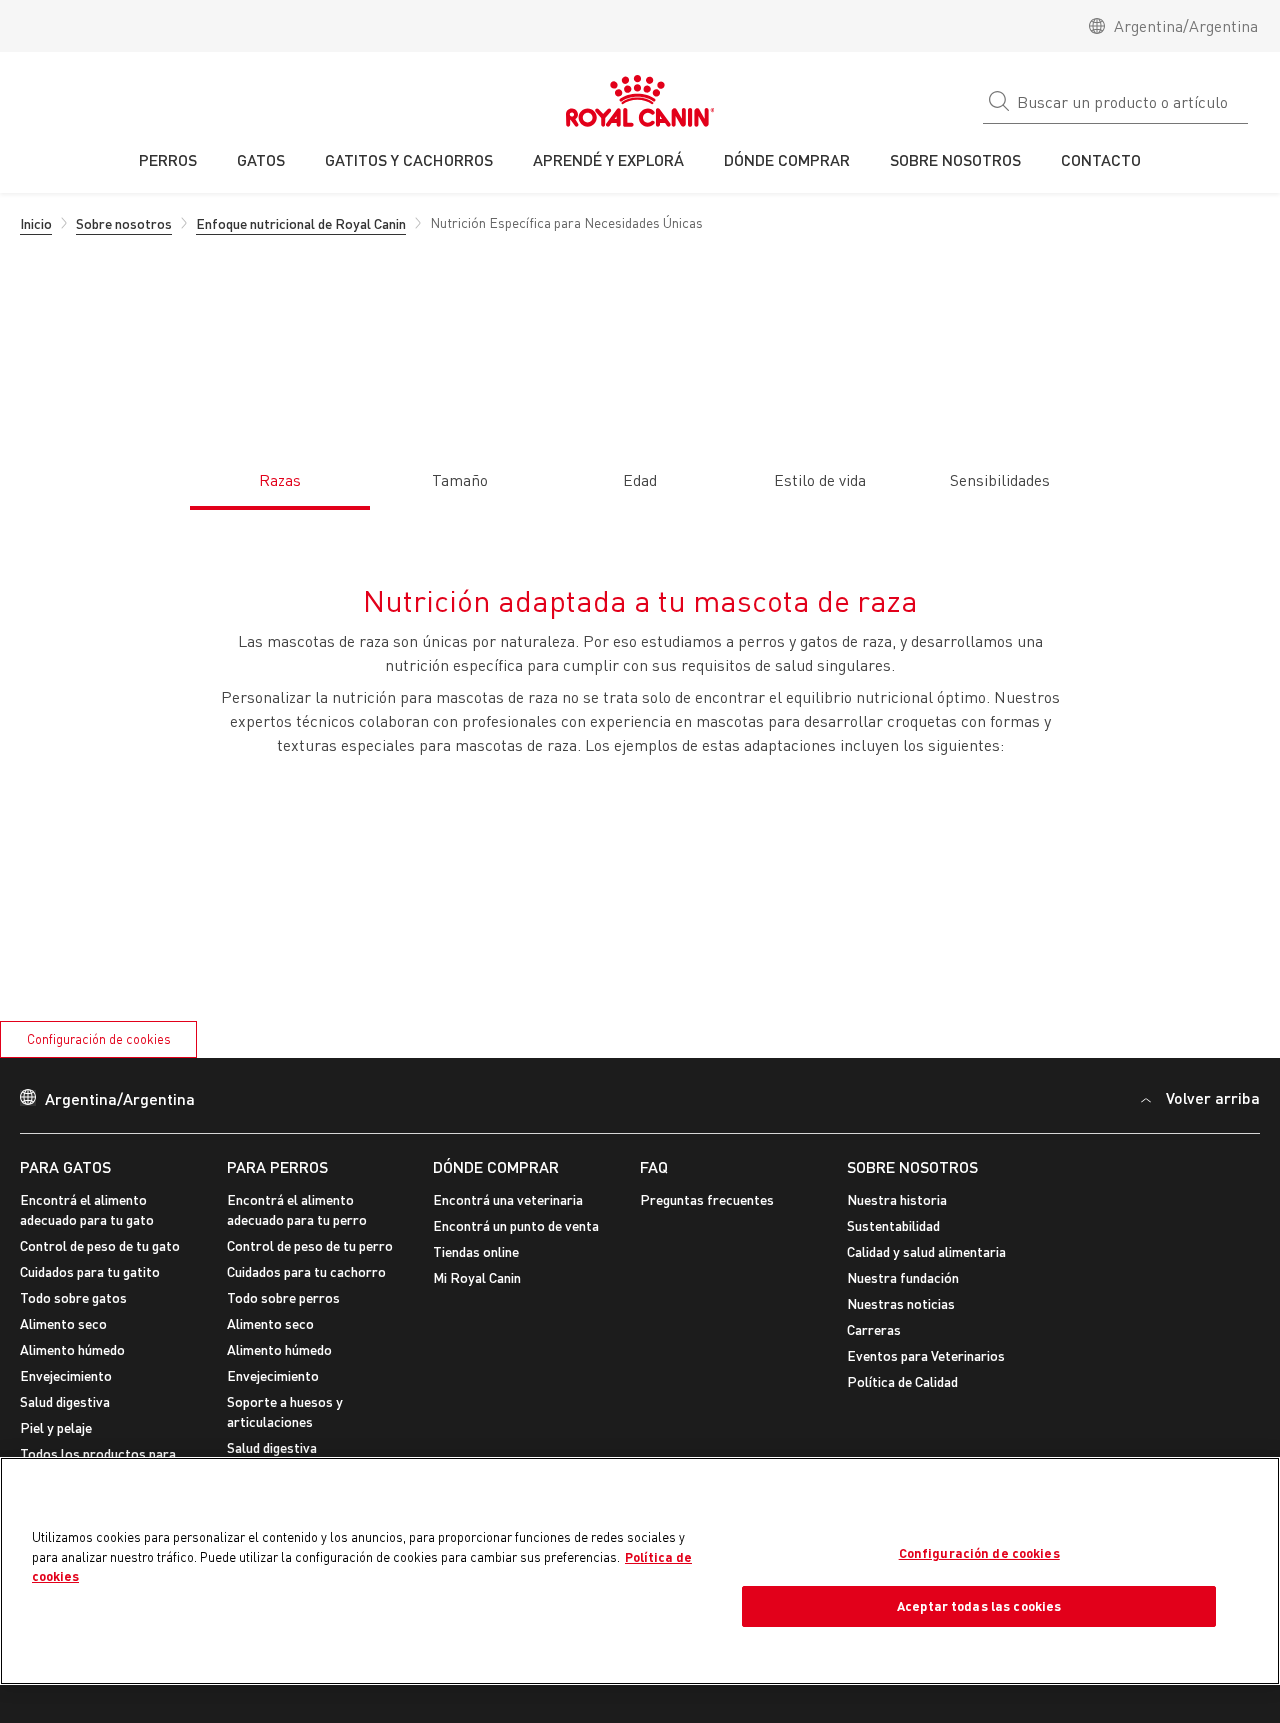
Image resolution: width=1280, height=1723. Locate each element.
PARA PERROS (277, 1166)
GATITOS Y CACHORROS (409, 159)
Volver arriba (1213, 1097)
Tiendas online (476, 1251)
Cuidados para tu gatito (90, 1271)
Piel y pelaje (56, 1427)
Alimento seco (63, 1323)
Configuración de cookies (99, 1039)
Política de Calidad (902, 1381)
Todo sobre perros (283, 1297)
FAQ (654, 1166)
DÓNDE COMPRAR (496, 1166)
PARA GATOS (65, 1166)
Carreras (874, 1329)
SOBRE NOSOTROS (912, 1166)
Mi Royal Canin (477, 1277)
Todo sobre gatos (73, 1297)
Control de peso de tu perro (310, 1245)
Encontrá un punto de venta (516, 1225)
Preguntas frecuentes (707, 1199)
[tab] (280, 469)
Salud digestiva (65, 1401)
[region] (640, 1571)
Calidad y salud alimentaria (926, 1251)
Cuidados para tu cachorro (306, 1271)
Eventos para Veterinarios (926, 1355)
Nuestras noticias (901, 1303)
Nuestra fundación (903, 1277)
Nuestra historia (897, 1199)
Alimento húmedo (72, 1349)
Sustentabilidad (893, 1225)
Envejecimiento (66, 1375)
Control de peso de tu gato (100, 1245)
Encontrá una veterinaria (508, 1199)
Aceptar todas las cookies (979, 1606)
